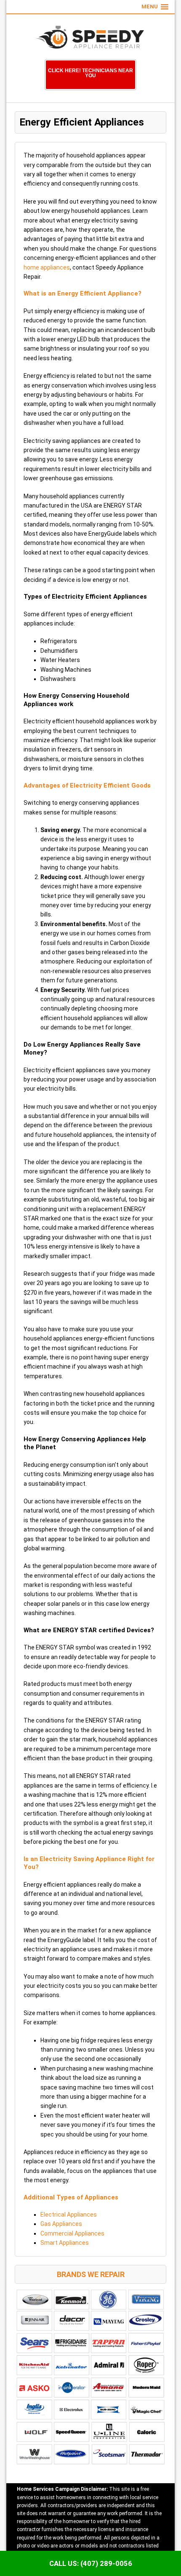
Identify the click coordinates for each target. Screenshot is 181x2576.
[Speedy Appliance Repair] (90, 39)
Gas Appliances (61, 2224)
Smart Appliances (65, 2243)
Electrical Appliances (69, 2215)
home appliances (47, 267)
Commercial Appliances (72, 2233)
